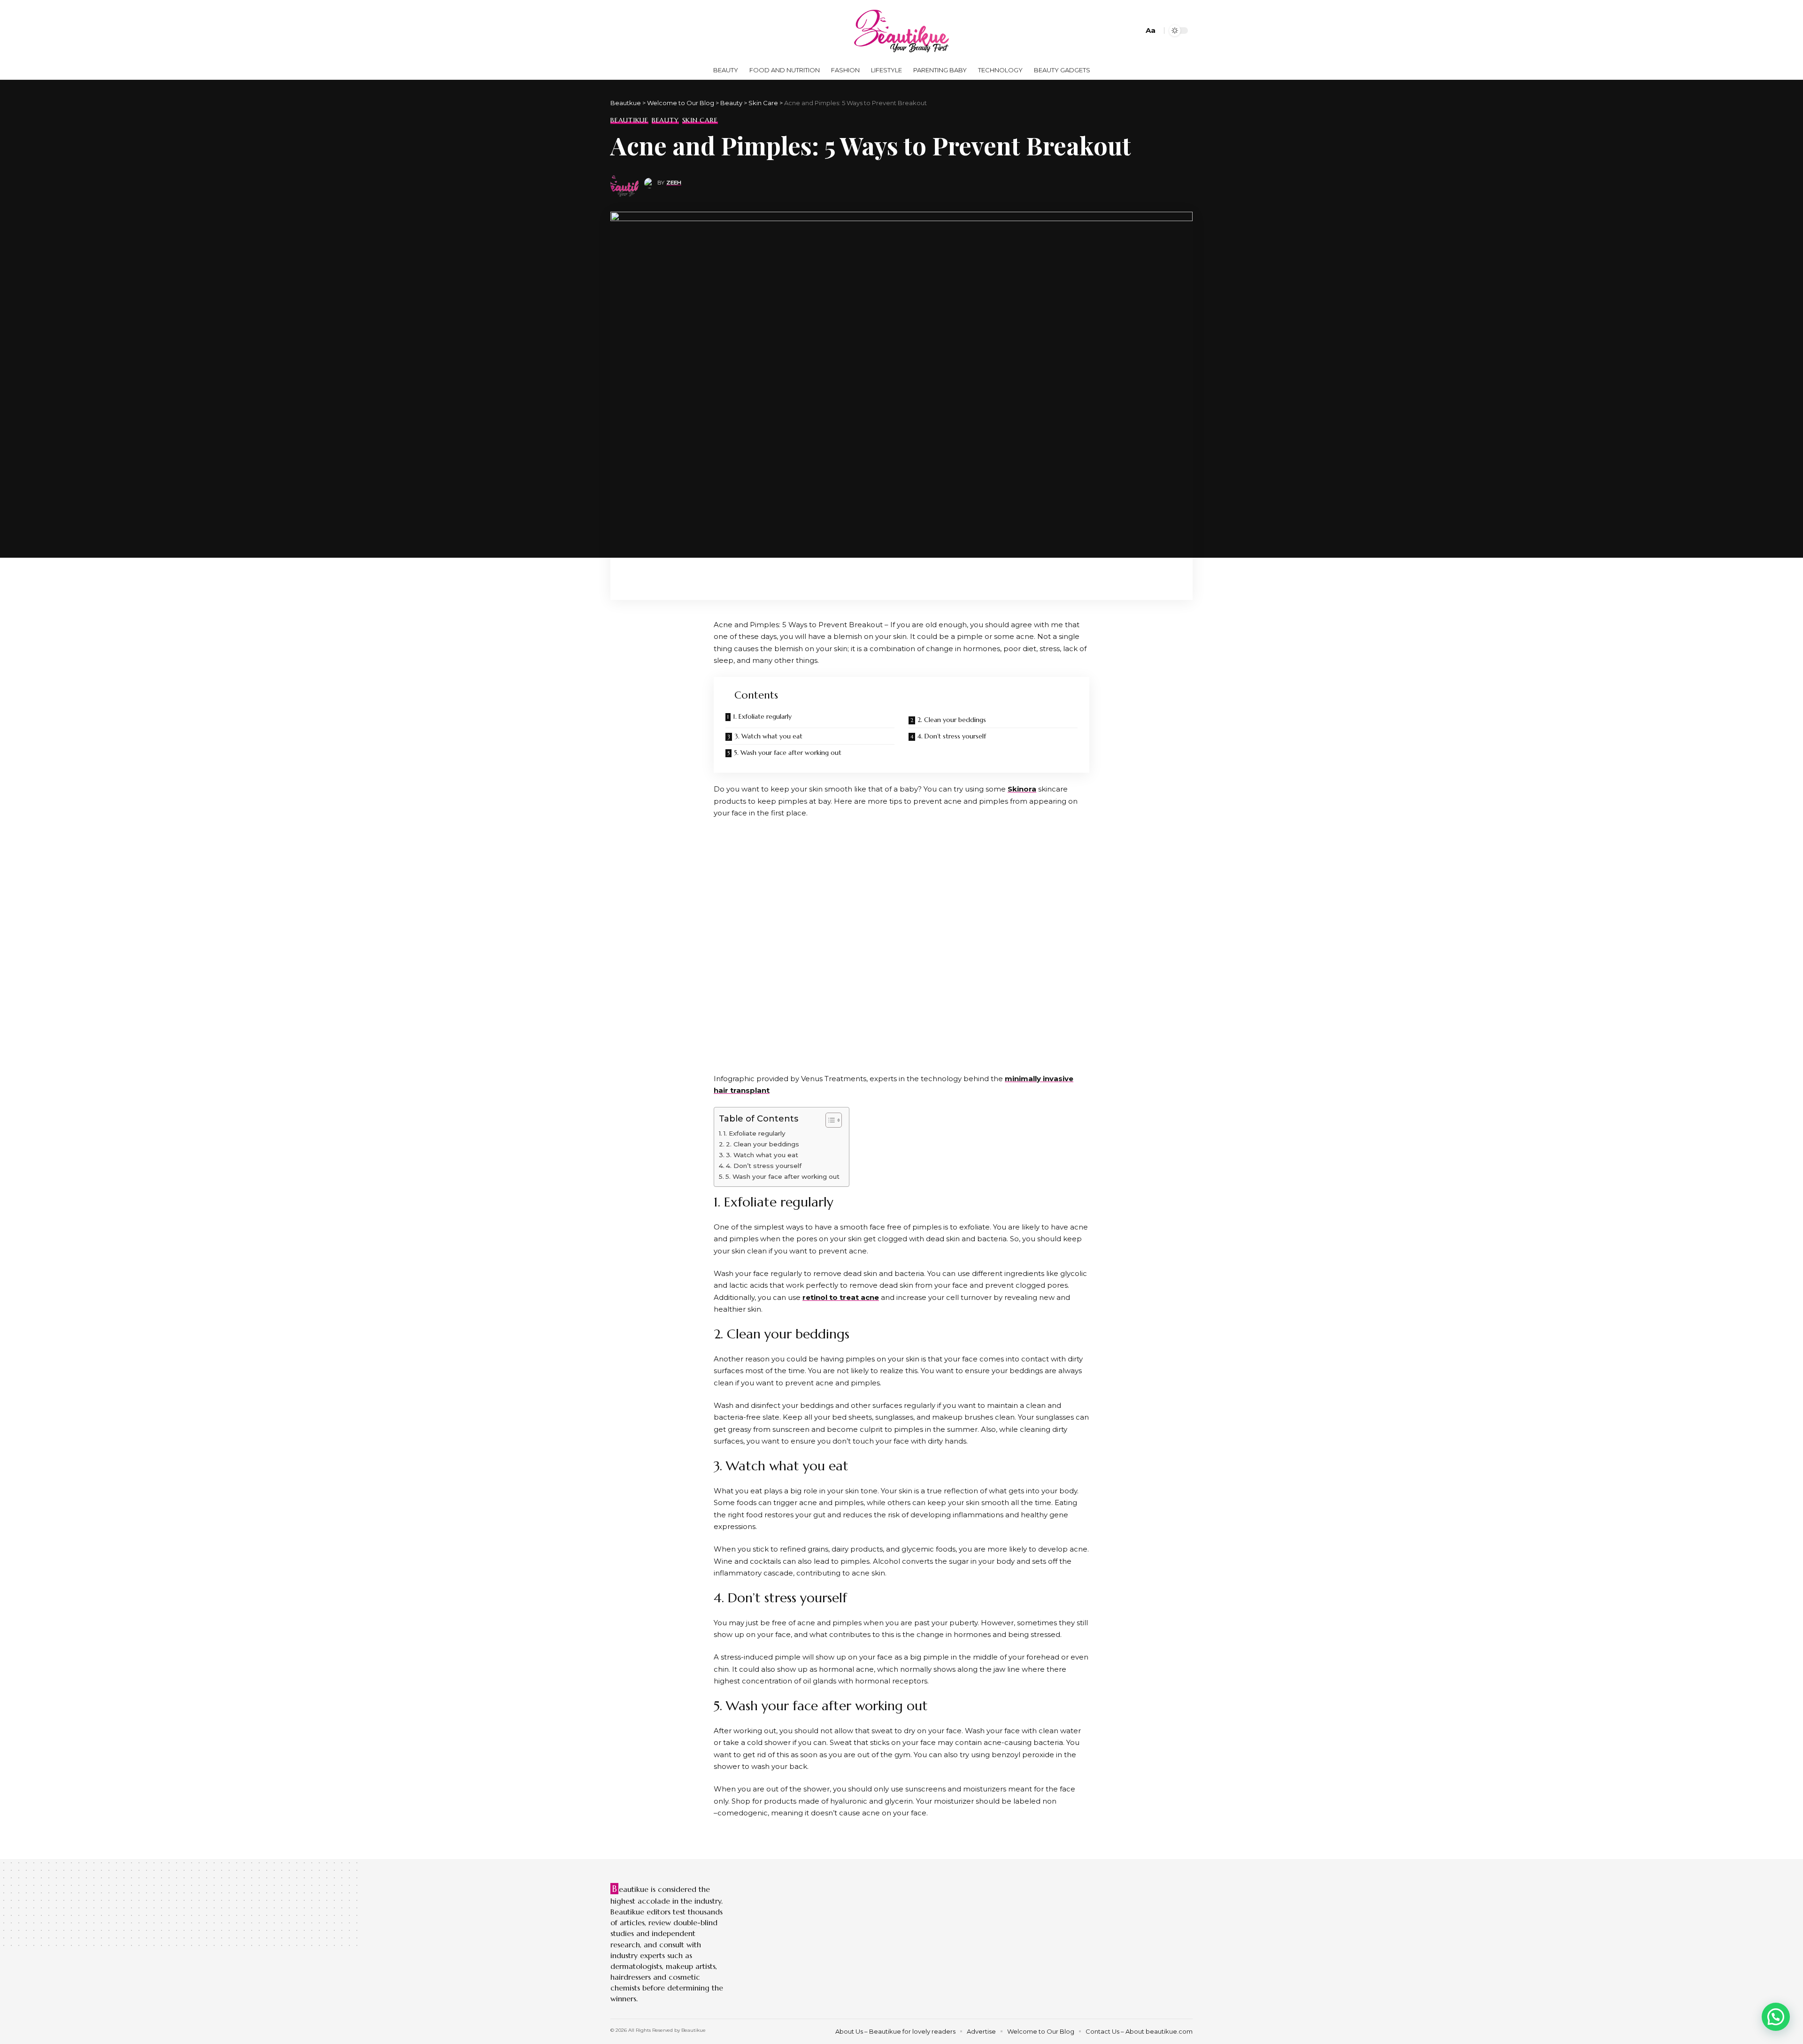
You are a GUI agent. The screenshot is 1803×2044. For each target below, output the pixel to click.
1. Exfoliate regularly (762, 716)
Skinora (1022, 789)
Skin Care (700, 120)
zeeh (674, 183)
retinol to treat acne (841, 1297)
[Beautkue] (901, 31)
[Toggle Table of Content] (829, 1120)
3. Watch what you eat (768, 736)
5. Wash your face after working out (788, 753)
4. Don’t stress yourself (952, 736)
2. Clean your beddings (952, 720)
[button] (1776, 2017)
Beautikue (629, 120)
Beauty (665, 120)
